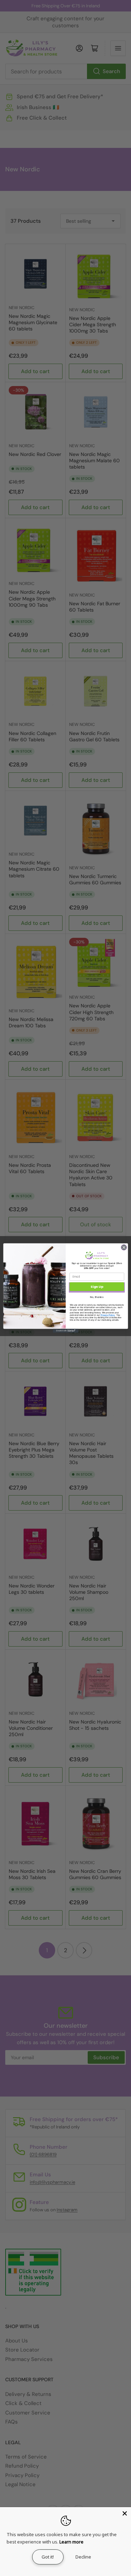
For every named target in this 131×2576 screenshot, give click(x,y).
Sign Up (97, 1287)
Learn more (71, 2542)
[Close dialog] (124, 1247)
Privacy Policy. (108, 1315)
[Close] (125, 2513)
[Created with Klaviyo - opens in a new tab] (65, 1331)
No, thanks (97, 1297)
